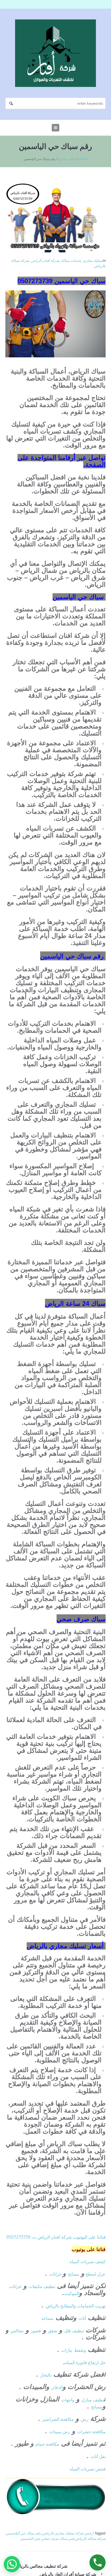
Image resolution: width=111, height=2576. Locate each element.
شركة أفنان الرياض (45, 260)
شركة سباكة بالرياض (91, 2538)
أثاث (82, 2318)
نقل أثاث (98, 2456)
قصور (36, 2331)
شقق (53, 2331)
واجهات (68, 2400)
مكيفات (36, 2286)
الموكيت (72, 2293)
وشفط (80, 2350)
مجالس (17, 2331)
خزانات (56, 2274)
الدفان (57, 2387)
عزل (101, 2274)
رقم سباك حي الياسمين (24, 2533)
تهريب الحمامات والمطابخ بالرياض (76, 2306)
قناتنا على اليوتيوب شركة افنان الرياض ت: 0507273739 (56, 2237)
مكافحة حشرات (91, 2432)
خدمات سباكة (71, 260)
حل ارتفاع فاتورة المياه (85, 2363)
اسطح (91, 2274)
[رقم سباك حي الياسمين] (55, 215)
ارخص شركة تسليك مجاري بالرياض (68, 2533)
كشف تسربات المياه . (87, 2262)
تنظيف (49, 2286)
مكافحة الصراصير (58, 2419)
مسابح (74, 2274)
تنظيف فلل (74, 2331)
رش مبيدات (60, 2432)
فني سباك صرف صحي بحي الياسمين (47, 2538)
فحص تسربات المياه (88, 2469)
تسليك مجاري (67, 159)
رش (85, 2419)
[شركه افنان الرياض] (55, 53)
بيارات (67, 2350)
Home (83, 159)
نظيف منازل (93, 2400)
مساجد (47, 2318)
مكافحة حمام (47, 2444)
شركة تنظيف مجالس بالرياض (41, 2566)
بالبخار (46, 2375)
